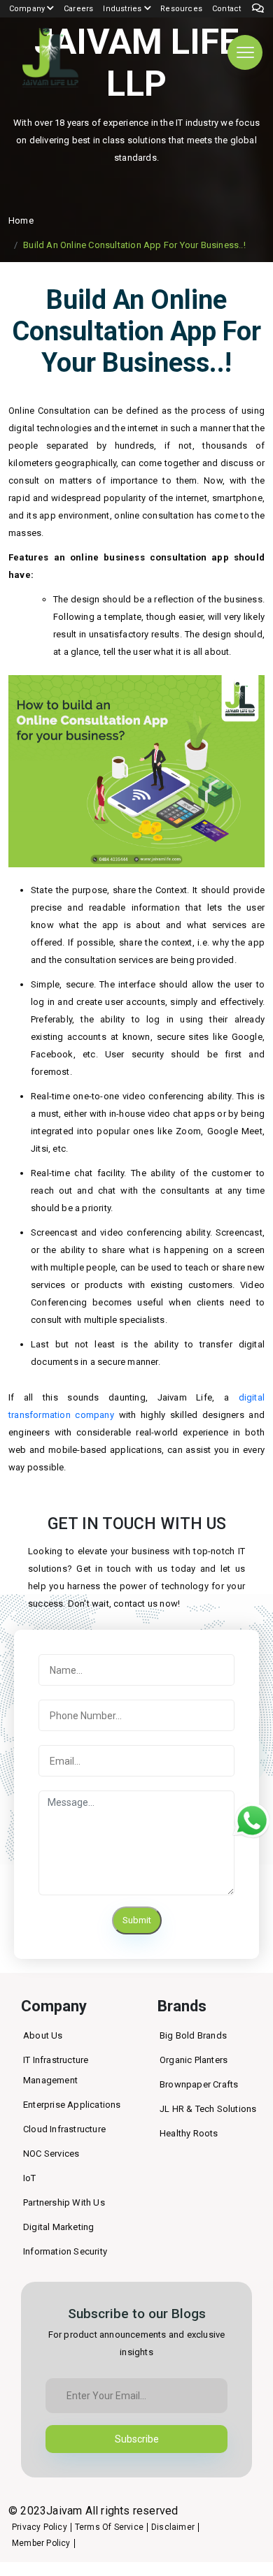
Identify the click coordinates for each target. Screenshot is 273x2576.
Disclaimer (173, 2527)
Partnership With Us (64, 2202)
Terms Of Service (109, 2527)
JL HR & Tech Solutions (208, 2109)
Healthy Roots (189, 2133)
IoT (30, 2178)
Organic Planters (194, 2060)
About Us (43, 2035)
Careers (78, 9)
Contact (226, 9)
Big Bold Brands (193, 2035)
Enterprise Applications (72, 2105)
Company (28, 9)
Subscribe (137, 2439)
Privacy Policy (40, 2527)
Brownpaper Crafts (199, 2084)
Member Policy (41, 2543)
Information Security (65, 2251)
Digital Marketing (58, 2227)
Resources (181, 9)
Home (21, 220)
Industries (123, 9)
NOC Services (51, 2154)
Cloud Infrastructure (64, 2129)
